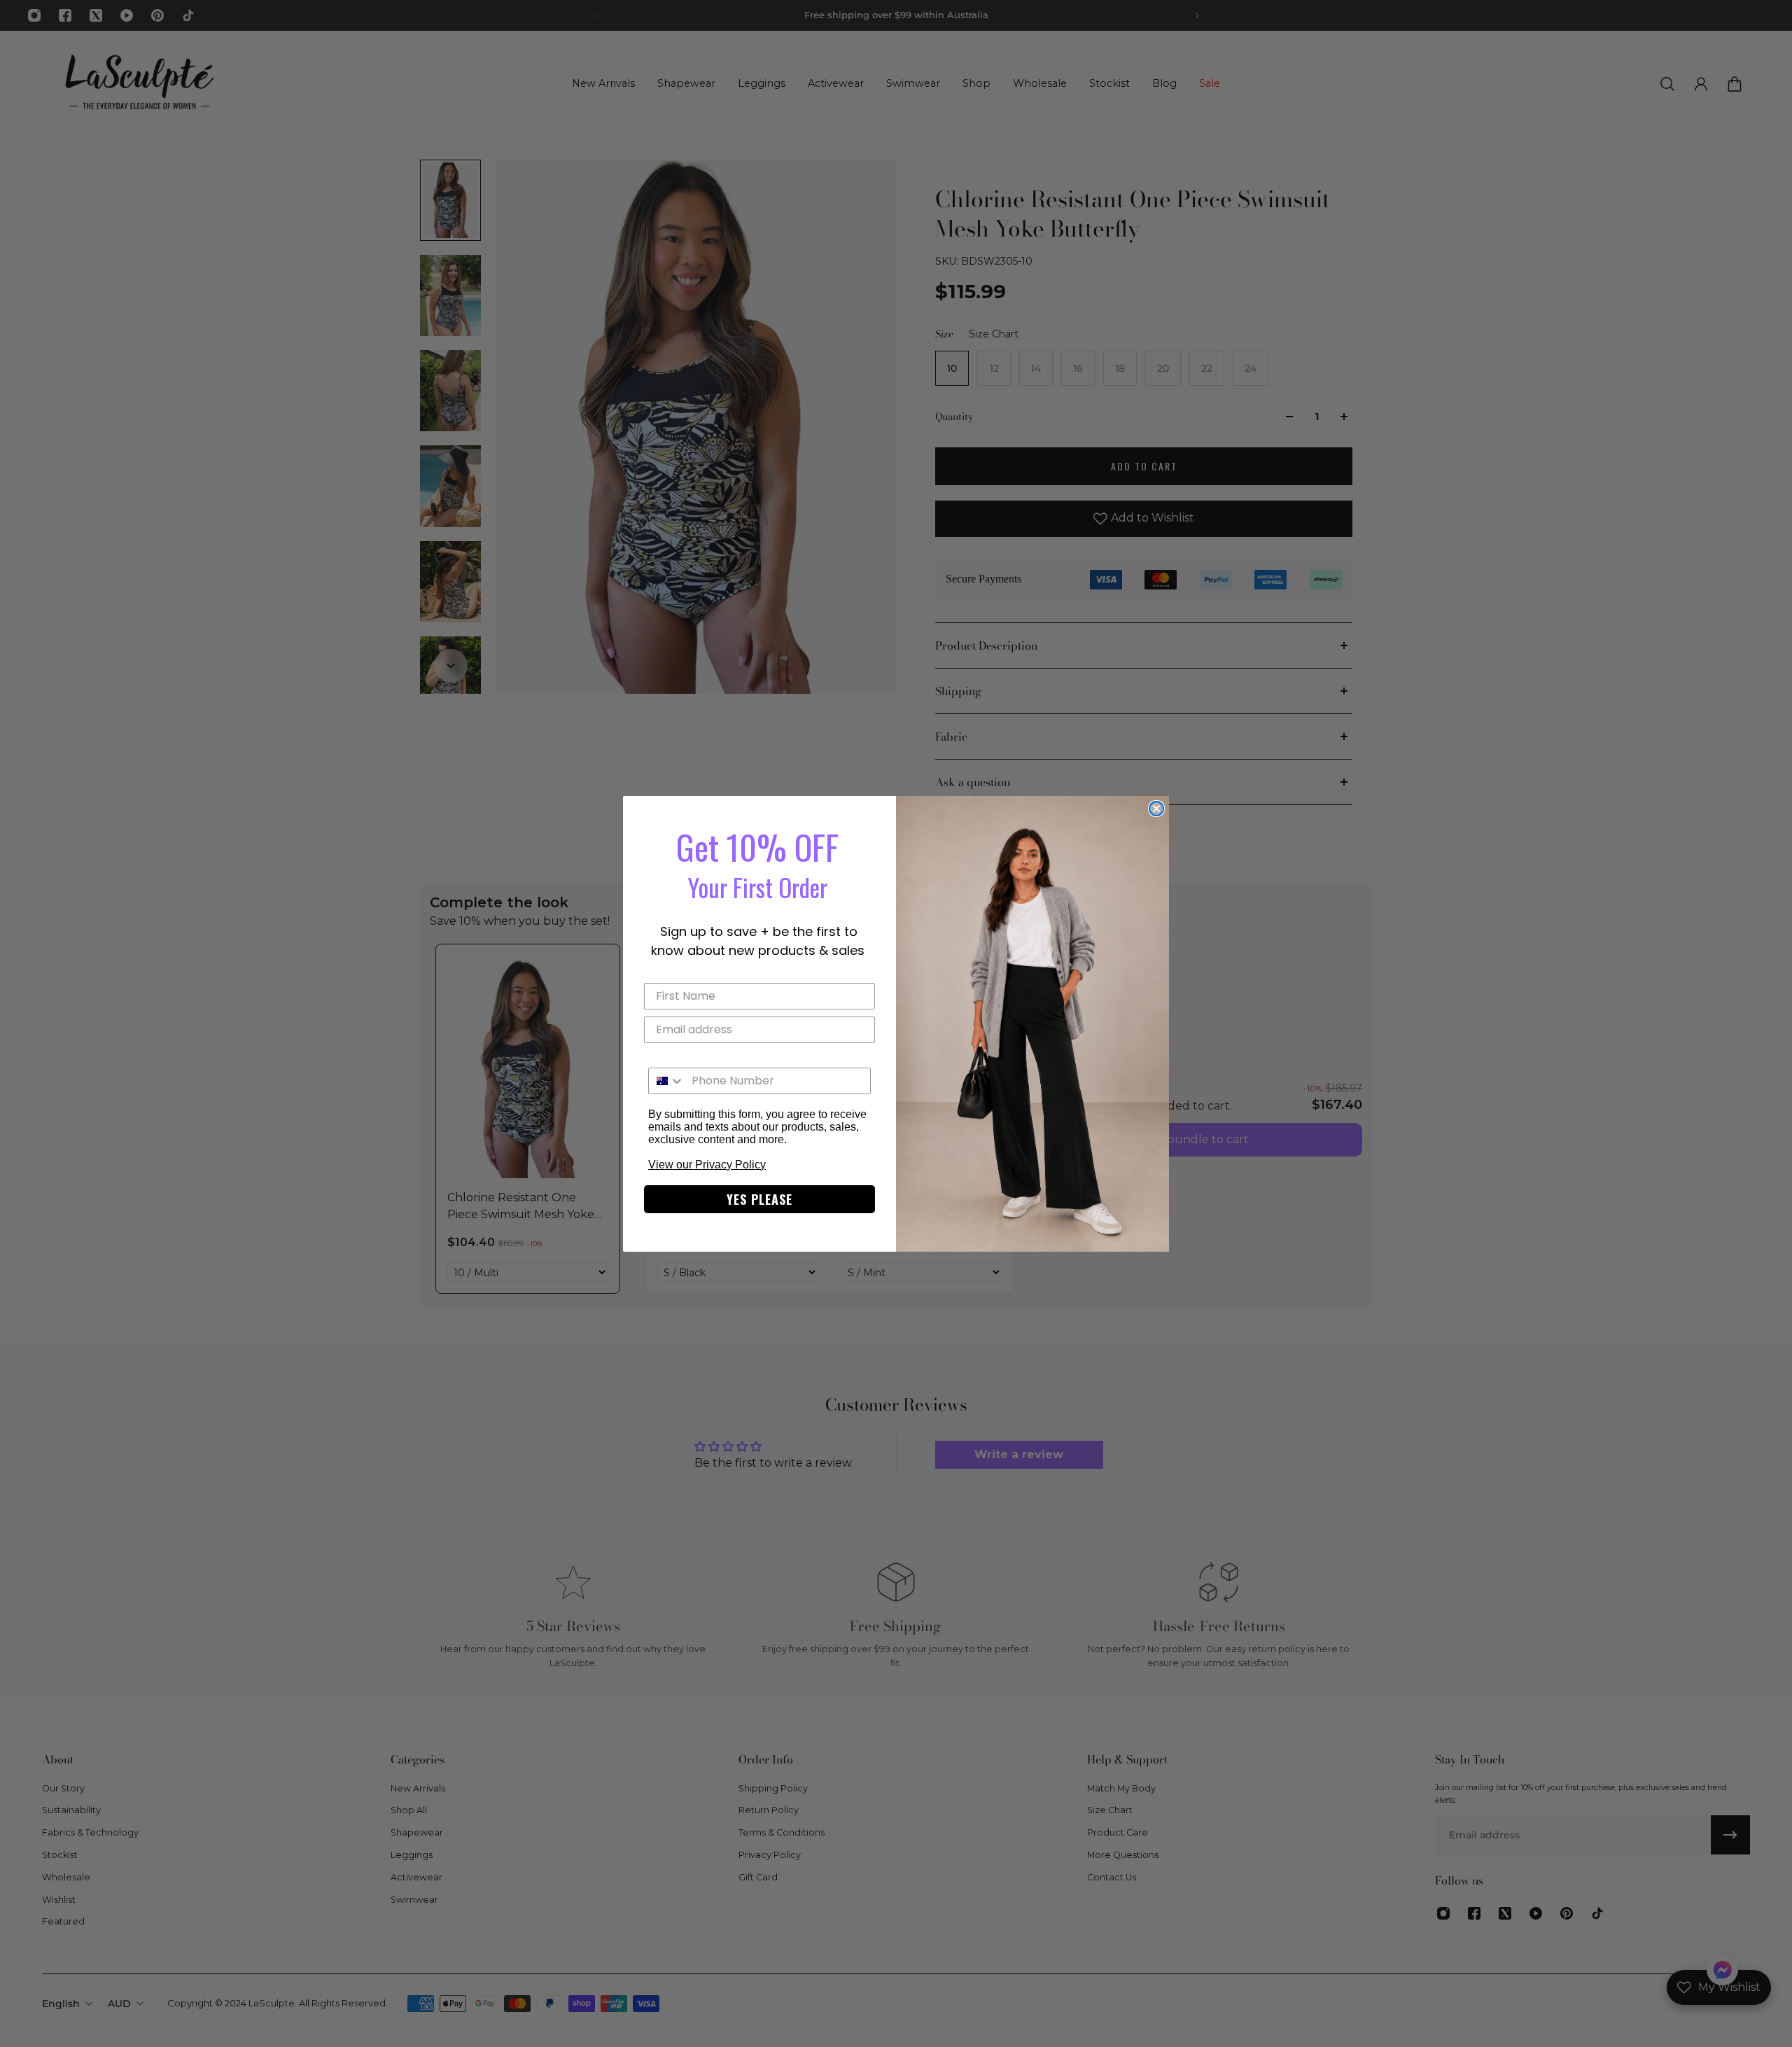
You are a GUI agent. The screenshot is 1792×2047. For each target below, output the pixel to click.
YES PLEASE (759, 1199)
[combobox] (667, 1081)
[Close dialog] (1156, 809)
